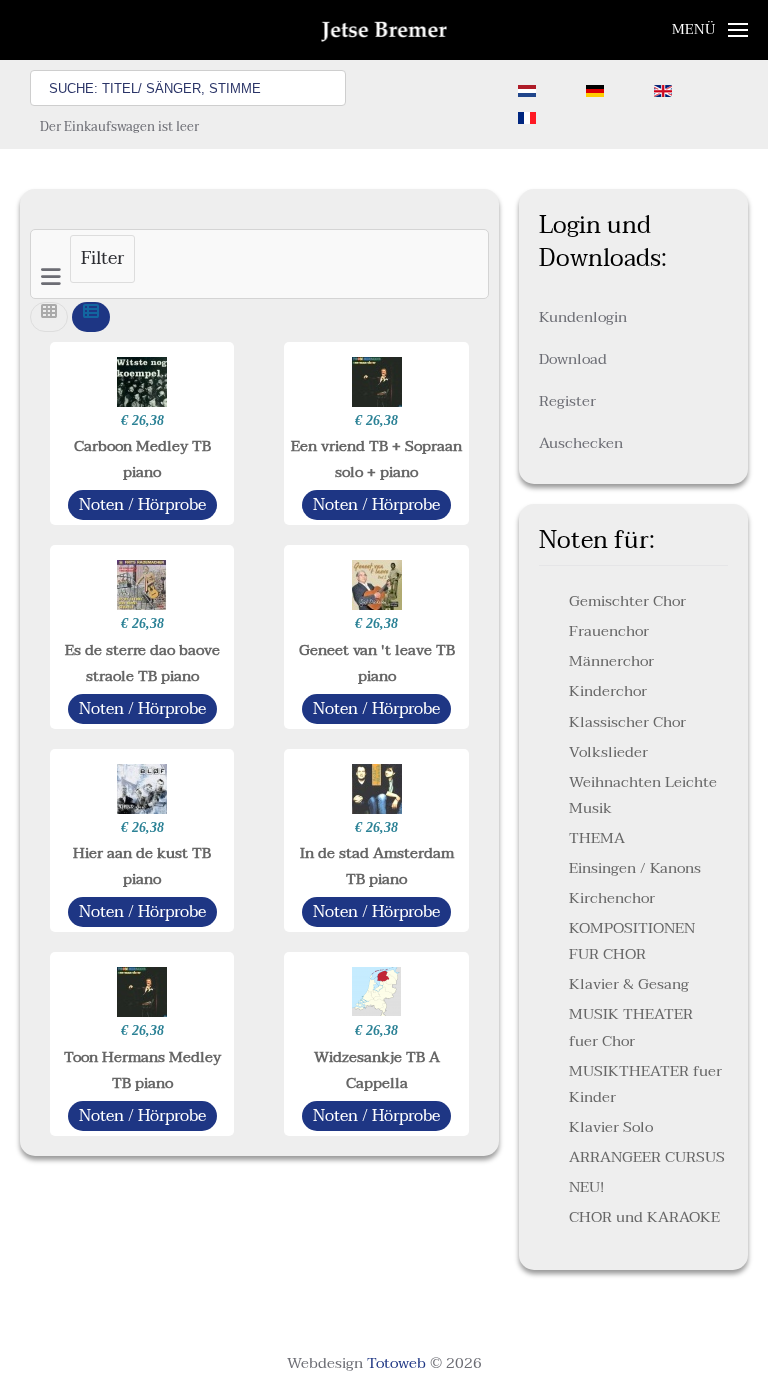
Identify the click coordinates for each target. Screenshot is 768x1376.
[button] (710, 30)
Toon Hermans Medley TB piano (142, 1070)
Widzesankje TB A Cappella (377, 1070)
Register (567, 401)
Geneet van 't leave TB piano (377, 663)
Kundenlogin (583, 317)
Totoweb (396, 1363)
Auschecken (581, 443)
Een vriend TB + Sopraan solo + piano (376, 459)
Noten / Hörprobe (142, 505)
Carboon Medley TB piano (142, 459)
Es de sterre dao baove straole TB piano (142, 663)
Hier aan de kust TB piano (142, 866)
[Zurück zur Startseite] (384, 30)
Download (573, 359)
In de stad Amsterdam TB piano (377, 866)
